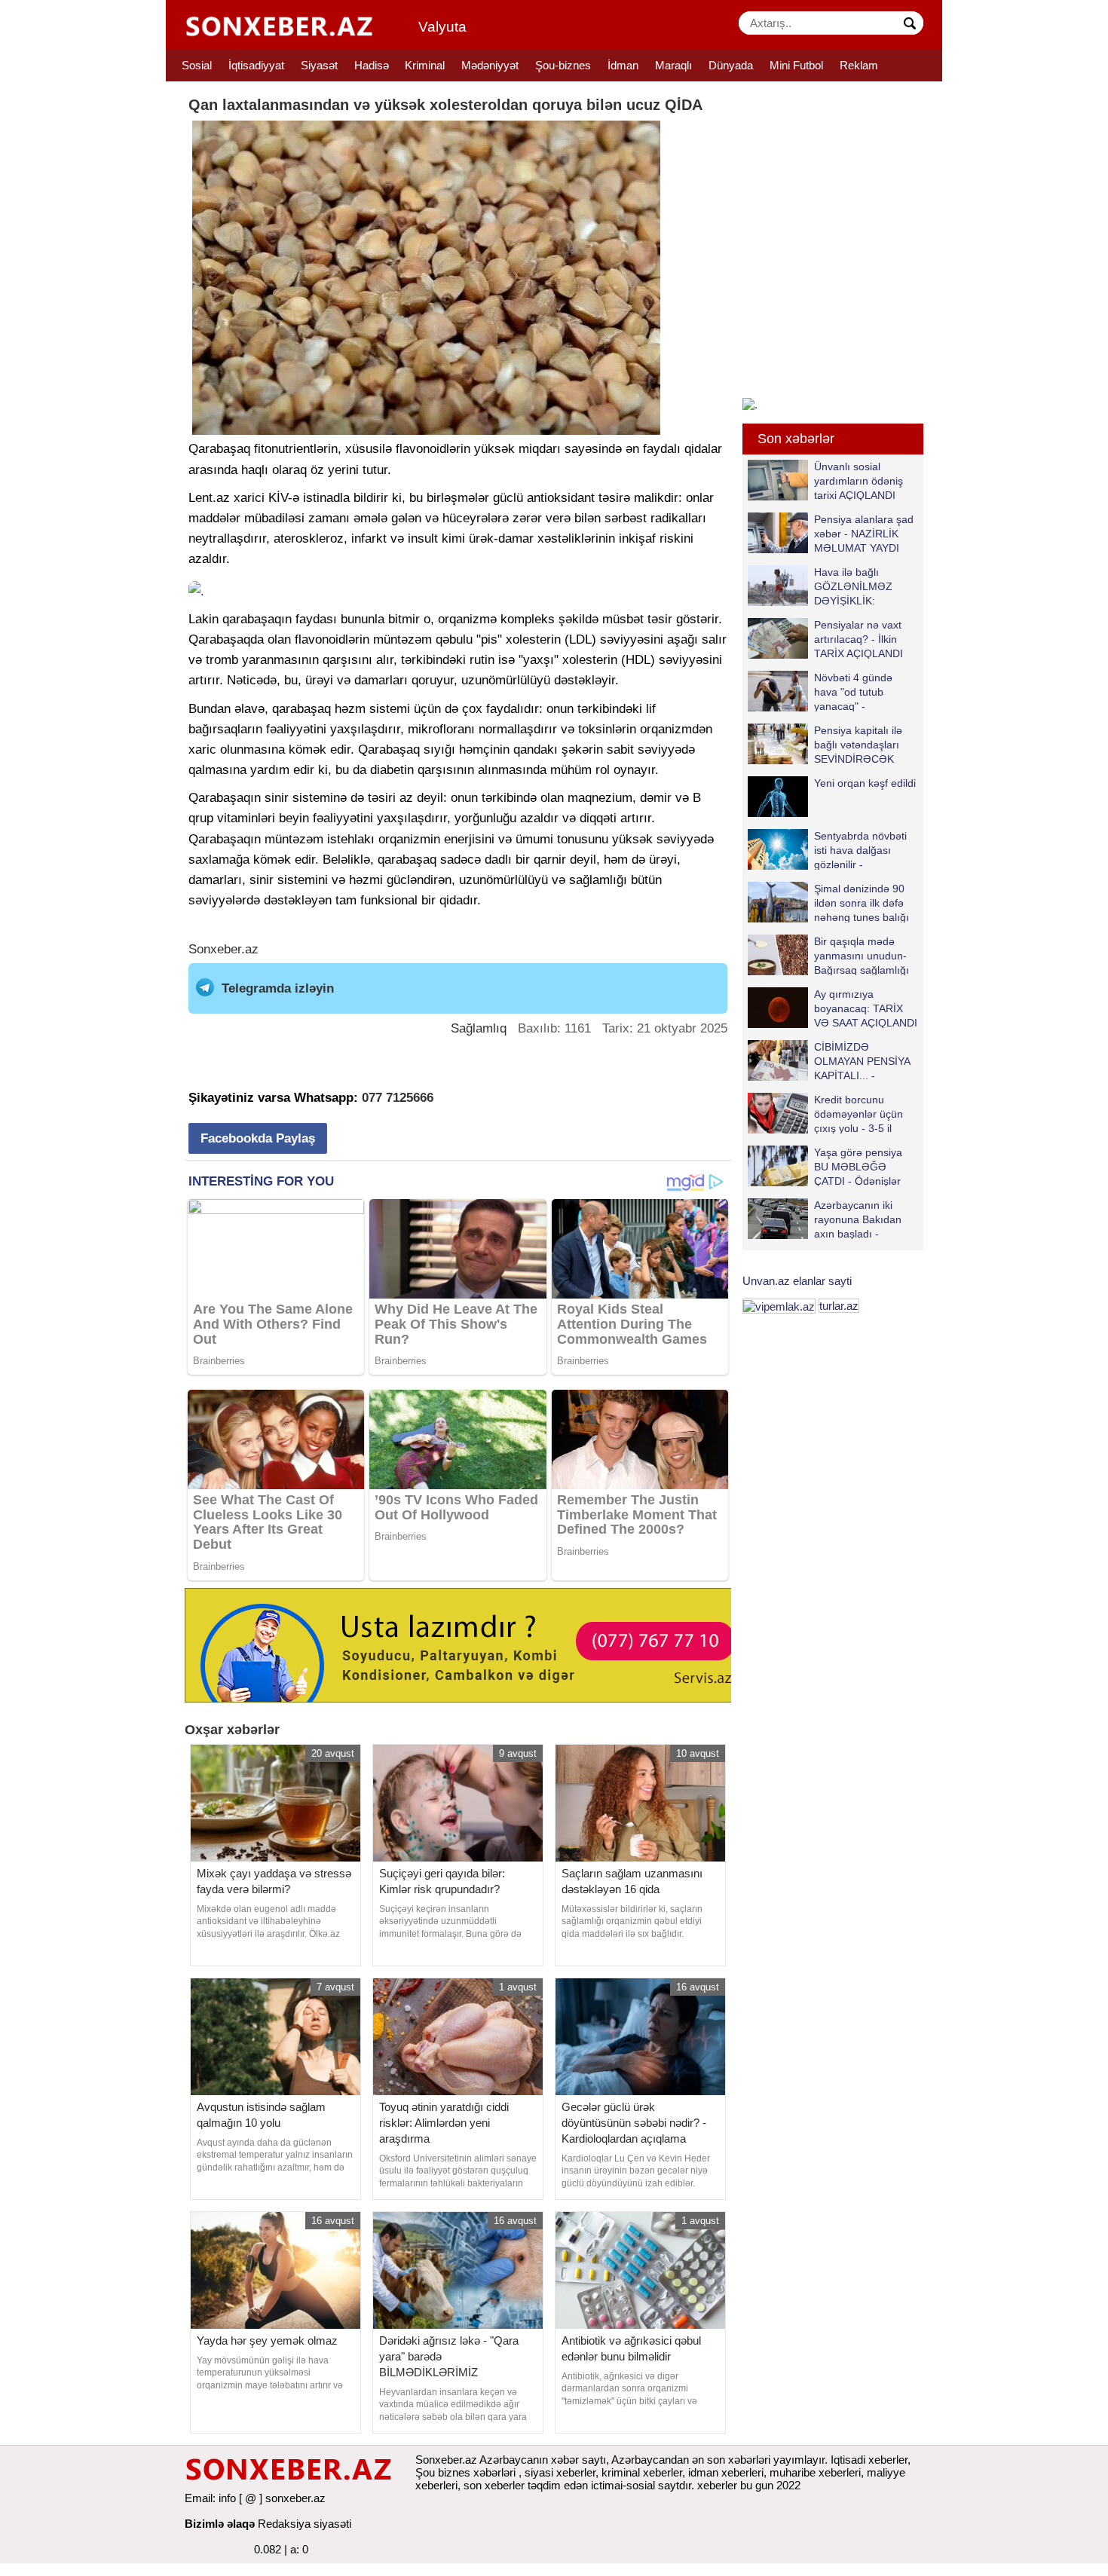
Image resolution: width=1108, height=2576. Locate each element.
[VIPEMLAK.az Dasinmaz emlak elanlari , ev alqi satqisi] (779, 1306)
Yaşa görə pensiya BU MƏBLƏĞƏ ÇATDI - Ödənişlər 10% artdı (858, 1166)
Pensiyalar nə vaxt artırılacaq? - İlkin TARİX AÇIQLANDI (859, 639)
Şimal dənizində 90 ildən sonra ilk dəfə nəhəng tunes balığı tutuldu (862, 903)
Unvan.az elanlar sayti (797, 1281)
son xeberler (494, 2485)
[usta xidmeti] (466, 1644)
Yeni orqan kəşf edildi (865, 783)
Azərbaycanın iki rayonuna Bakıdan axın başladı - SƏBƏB (858, 1219)
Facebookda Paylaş (258, 1138)
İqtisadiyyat (256, 65)
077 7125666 (398, 1098)
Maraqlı (673, 65)
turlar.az (839, 1306)
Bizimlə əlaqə (220, 2524)
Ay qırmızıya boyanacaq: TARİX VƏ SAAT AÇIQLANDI (866, 1008)
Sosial (197, 65)
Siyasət (319, 65)
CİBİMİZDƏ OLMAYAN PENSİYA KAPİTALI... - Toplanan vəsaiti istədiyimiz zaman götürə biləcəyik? (832, 1061)
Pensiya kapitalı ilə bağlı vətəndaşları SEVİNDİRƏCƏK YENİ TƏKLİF (858, 744)
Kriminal (425, 65)
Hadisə (372, 65)
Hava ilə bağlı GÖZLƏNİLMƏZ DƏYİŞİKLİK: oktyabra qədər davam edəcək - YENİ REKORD (823, 586)
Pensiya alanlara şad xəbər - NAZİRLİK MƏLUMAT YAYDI (864, 533)
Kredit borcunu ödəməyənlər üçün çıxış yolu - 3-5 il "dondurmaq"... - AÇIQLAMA (825, 1114)
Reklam (859, 65)
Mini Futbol (796, 65)
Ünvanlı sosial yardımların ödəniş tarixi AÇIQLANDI (859, 480)
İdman (623, 65)
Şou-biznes (563, 65)
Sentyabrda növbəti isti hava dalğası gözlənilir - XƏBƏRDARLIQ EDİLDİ (827, 850)
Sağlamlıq (479, 1028)
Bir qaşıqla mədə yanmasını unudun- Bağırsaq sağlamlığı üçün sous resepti (862, 955)
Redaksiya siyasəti (305, 2524)
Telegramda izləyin (278, 988)
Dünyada (731, 65)
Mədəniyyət (490, 65)
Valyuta (442, 27)
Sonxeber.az (223, 949)
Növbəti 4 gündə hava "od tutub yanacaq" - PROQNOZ (853, 691)
